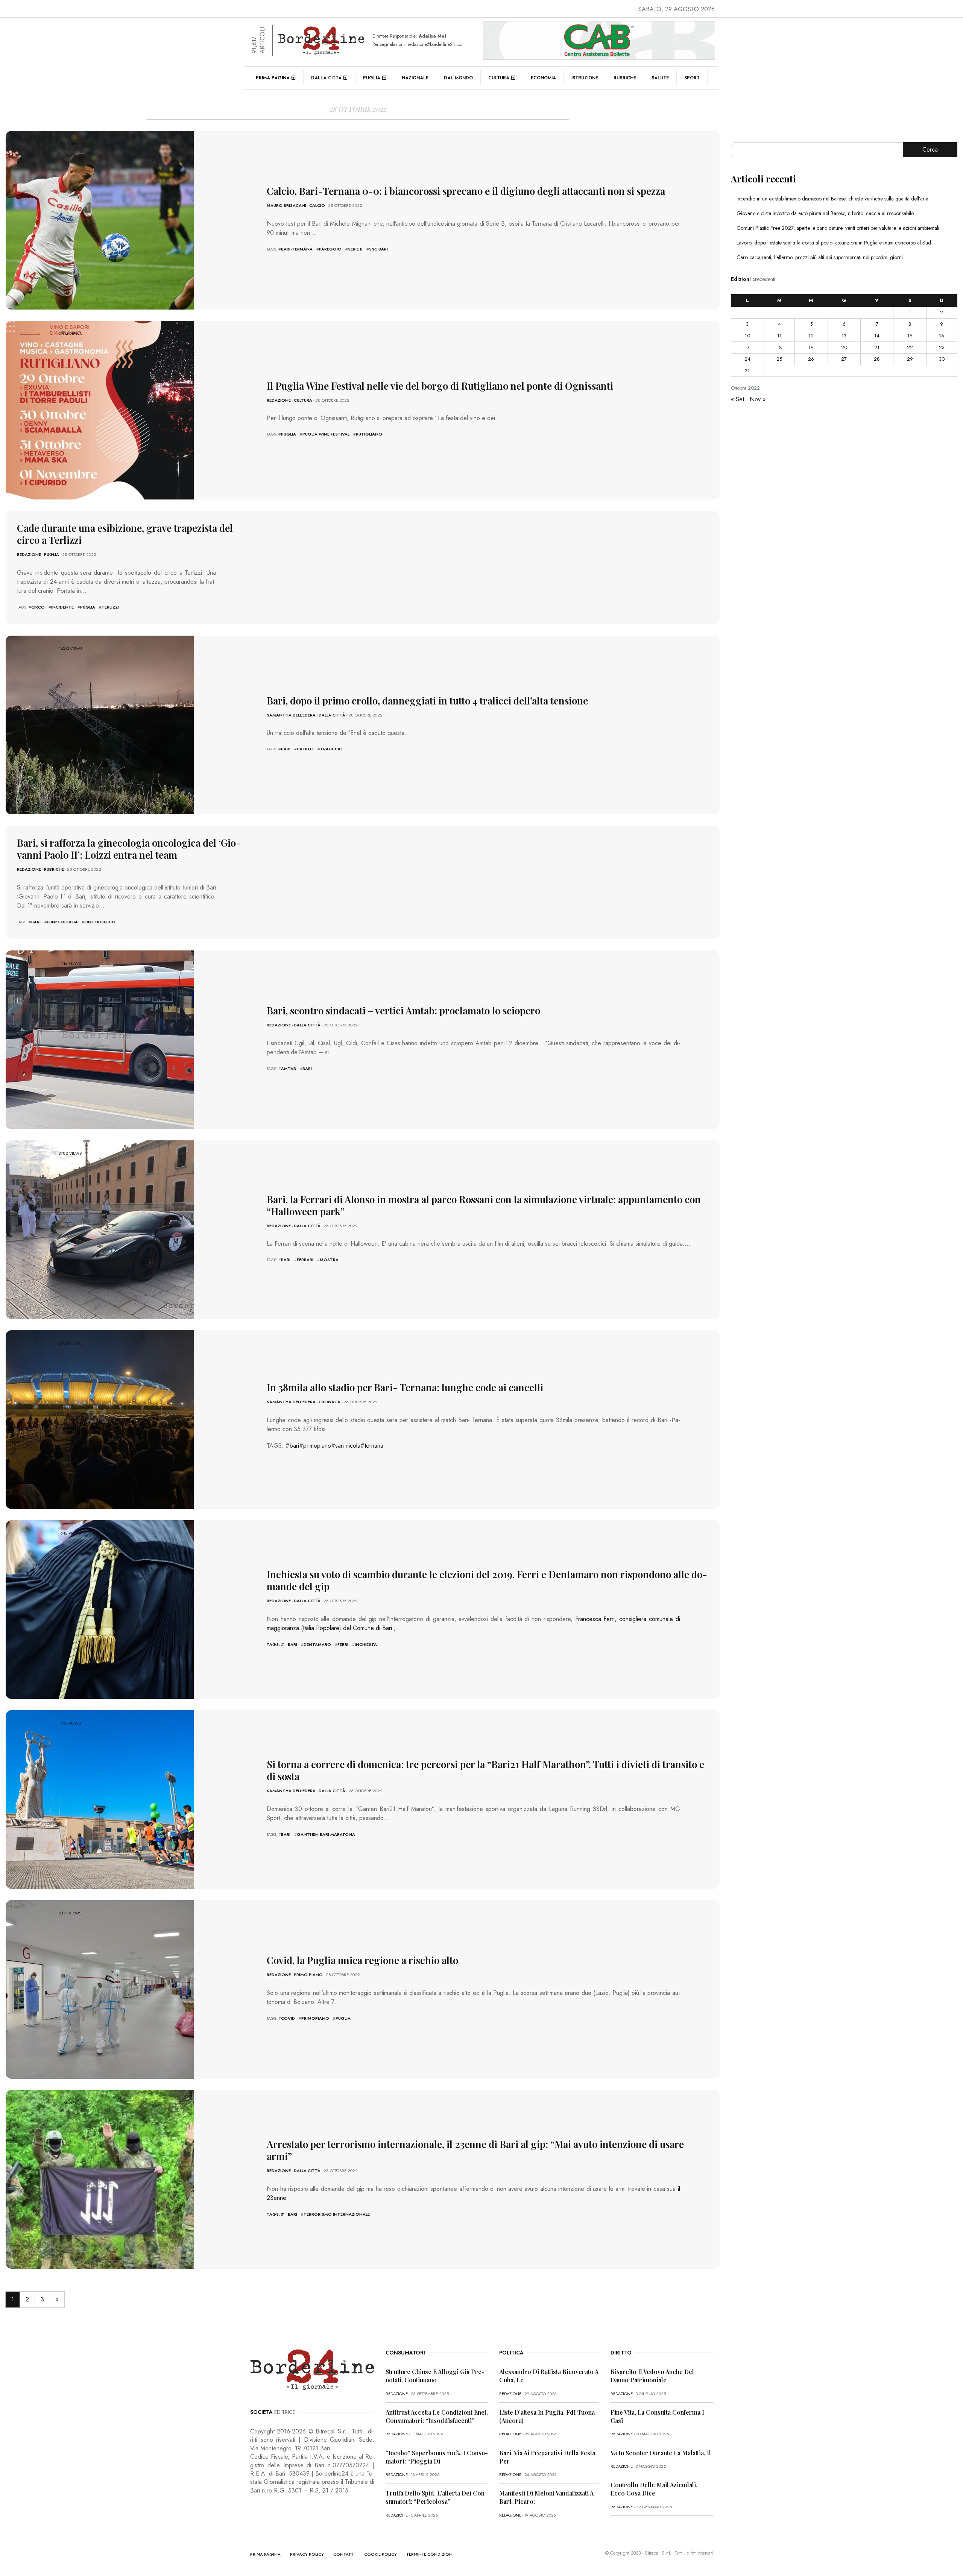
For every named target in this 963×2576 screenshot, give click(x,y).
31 (747, 371)
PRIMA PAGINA (265, 2554)
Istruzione (585, 78)
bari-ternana (297, 249)
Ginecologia (62, 922)
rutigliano (369, 434)
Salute (660, 78)
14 (877, 336)
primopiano (317, 1446)
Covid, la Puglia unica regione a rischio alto (362, 1960)
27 (844, 359)
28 (877, 359)
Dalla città (326, 78)
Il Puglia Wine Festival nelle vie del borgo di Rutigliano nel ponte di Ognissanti (440, 386)
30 (942, 359)
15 (910, 336)
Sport (692, 78)
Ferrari (305, 1260)
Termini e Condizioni (430, 2554)
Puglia (372, 78)
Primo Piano (308, 1975)
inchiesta (366, 1644)
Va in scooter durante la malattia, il (661, 2453)
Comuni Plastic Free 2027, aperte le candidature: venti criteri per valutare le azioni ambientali (838, 228)
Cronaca (330, 1402)
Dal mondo (458, 78)
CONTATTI (344, 2554)
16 (942, 336)
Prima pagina (273, 78)
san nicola (348, 1446)
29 (910, 359)
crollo (305, 749)
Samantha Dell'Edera (291, 715)
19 (811, 347)
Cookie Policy (380, 2554)
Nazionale (415, 78)
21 (877, 347)
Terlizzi (110, 607)
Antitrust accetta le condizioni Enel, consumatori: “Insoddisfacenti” (437, 2416)
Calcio (317, 205)
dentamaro (317, 1644)
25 (779, 359)
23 (942, 347)
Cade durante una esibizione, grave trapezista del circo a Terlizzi (125, 534)
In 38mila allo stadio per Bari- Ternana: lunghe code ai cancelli (405, 1387)
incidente (62, 607)
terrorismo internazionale (337, 2214)
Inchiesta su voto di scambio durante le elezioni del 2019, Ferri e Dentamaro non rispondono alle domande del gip (487, 1580)
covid (288, 2018)
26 (811, 359)
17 (747, 347)
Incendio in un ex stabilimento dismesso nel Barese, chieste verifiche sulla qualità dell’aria (832, 199)
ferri (343, 1644)
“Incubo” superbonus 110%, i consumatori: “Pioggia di (437, 2457)
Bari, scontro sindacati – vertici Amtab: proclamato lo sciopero (403, 1010)
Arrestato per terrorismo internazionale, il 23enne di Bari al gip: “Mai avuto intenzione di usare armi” (475, 2150)
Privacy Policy (307, 2554)
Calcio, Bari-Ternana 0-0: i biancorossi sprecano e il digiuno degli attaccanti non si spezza (466, 191)
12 (811, 336)
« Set (737, 399)
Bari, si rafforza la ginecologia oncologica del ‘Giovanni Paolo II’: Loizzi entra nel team (129, 849)
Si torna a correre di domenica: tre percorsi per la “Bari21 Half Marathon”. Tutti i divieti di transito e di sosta (485, 1770)
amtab (289, 1069)
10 (747, 336)
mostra (329, 1260)
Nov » (758, 399)
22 (910, 347)
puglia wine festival (326, 434)
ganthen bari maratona (326, 1834)
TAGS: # (275, 1644)
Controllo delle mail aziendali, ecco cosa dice (654, 2489)
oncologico (100, 922)
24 (747, 359)
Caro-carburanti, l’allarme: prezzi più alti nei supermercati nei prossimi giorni (820, 257)
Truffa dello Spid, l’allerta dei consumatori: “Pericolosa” (437, 2497)
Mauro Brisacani (286, 205)
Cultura (499, 78)
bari (286, 749)
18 (779, 347)
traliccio (331, 749)
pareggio (330, 249)
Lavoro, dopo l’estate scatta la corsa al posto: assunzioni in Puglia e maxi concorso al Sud (834, 243)
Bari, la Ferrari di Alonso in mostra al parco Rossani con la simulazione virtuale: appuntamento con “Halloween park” (484, 1205)
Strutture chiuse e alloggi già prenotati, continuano (435, 2376)
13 (844, 336)
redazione (279, 400)
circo (38, 607)
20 (844, 347)
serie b (355, 249)
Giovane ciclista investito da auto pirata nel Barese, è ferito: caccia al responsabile (825, 213)
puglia (289, 434)
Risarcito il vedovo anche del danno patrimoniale (652, 2376)
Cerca (930, 150)
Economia (543, 78)
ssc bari (378, 249)
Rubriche (625, 78)
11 (779, 336)
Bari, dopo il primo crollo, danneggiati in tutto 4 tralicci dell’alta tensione (427, 701)
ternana (374, 1446)
